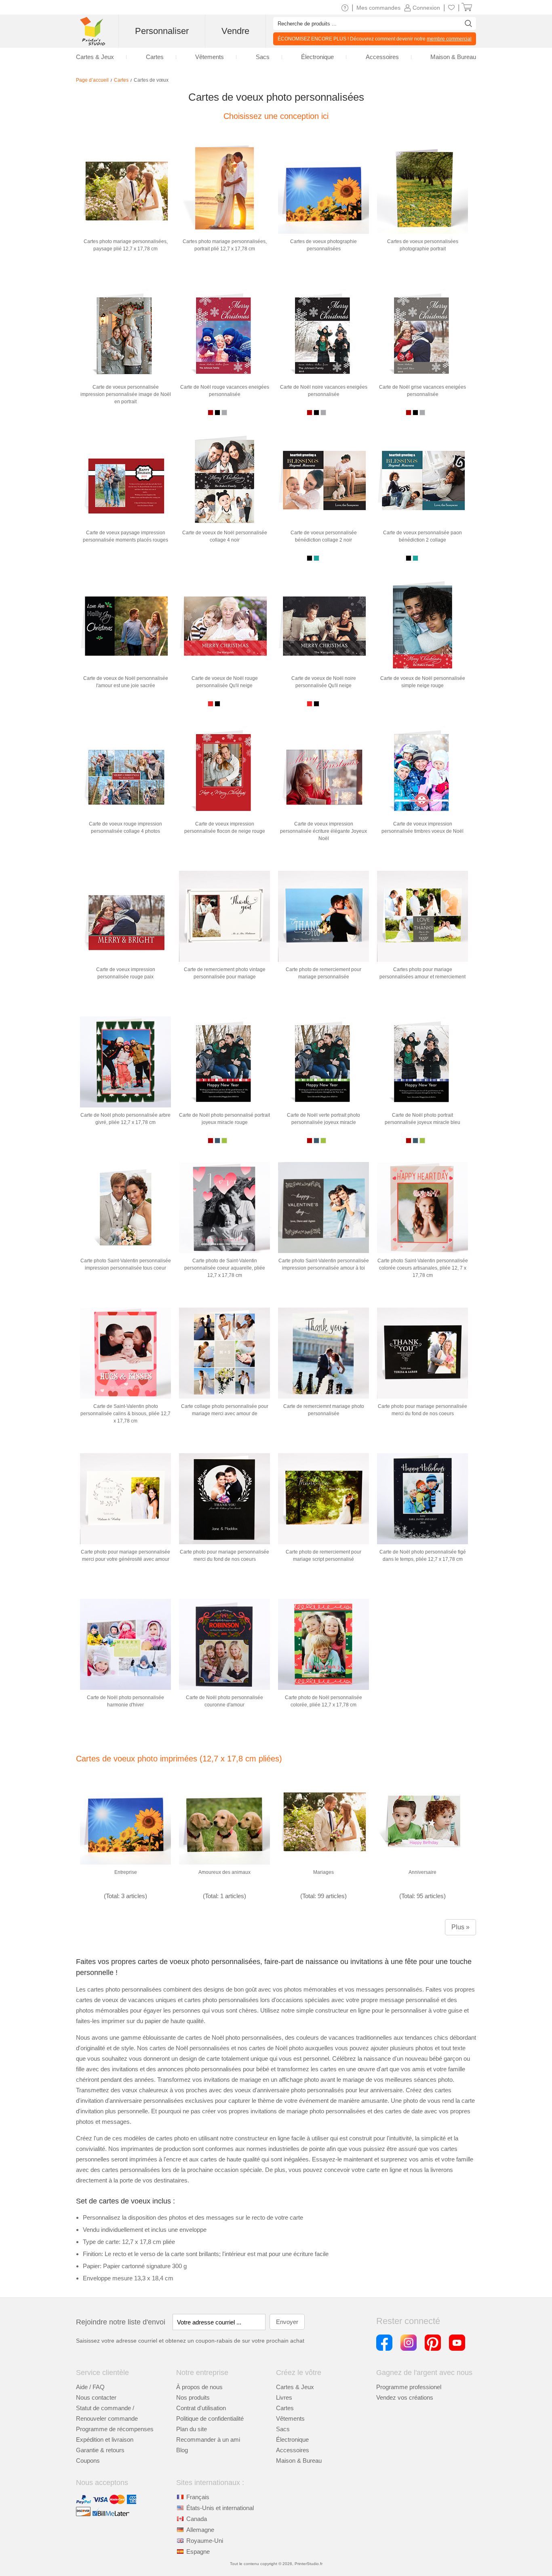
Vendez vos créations (405, 2397)
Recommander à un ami (208, 2439)
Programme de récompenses (115, 2429)
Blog (182, 2450)
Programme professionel (409, 2387)
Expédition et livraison (105, 2439)
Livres (284, 2397)
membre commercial (449, 39)
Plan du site (192, 2429)
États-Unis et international (220, 2508)
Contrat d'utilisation (201, 2408)
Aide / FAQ (90, 2387)
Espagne (198, 2552)
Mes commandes (378, 8)
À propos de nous (199, 2387)
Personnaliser (162, 31)
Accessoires (293, 2450)
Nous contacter (96, 2397)
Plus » (460, 1927)
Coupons (88, 2461)
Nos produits (193, 2397)
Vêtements (290, 2418)
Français (198, 2497)
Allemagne (200, 2530)
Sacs (283, 2429)
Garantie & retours (100, 2450)
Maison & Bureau (299, 2461)
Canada (197, 2519)
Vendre (235, 31)
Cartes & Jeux (295, 2387)
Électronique (292, 2439)
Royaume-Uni (205, 2541)
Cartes (285, 2408)
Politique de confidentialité (210, 2418)
